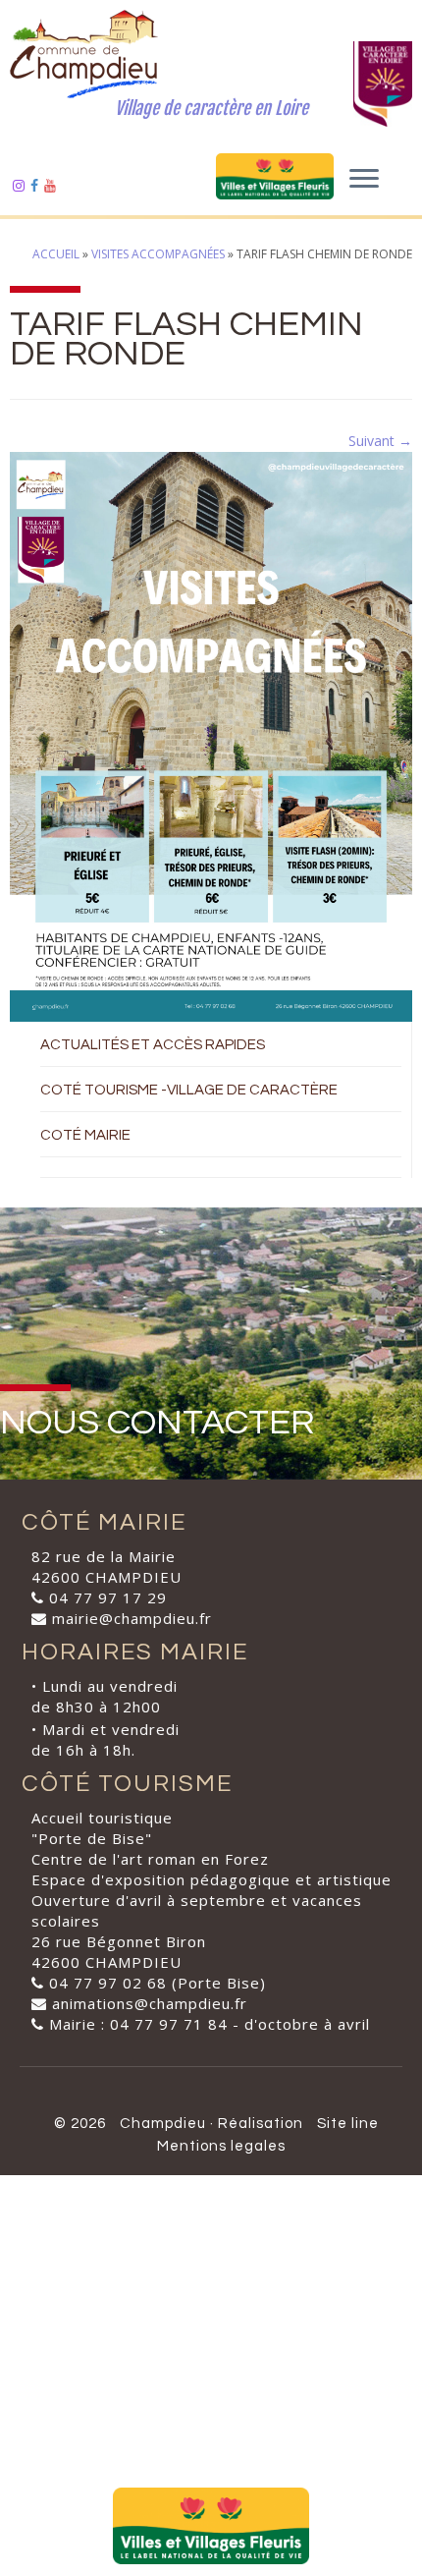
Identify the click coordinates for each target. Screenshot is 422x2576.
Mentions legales (221, 2146)
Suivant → (380, 441)
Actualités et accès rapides (153, 1045)
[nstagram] (22, 185)
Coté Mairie (85, 1135)
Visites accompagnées (158, 254)
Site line (348, 2124)
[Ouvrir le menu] (364, 180)
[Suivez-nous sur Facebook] (37, 185)
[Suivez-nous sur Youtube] (53, 185)
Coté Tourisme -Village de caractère (189, 1090)
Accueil (56, 254)
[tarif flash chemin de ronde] (211, 735)
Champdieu (163, 2124)
